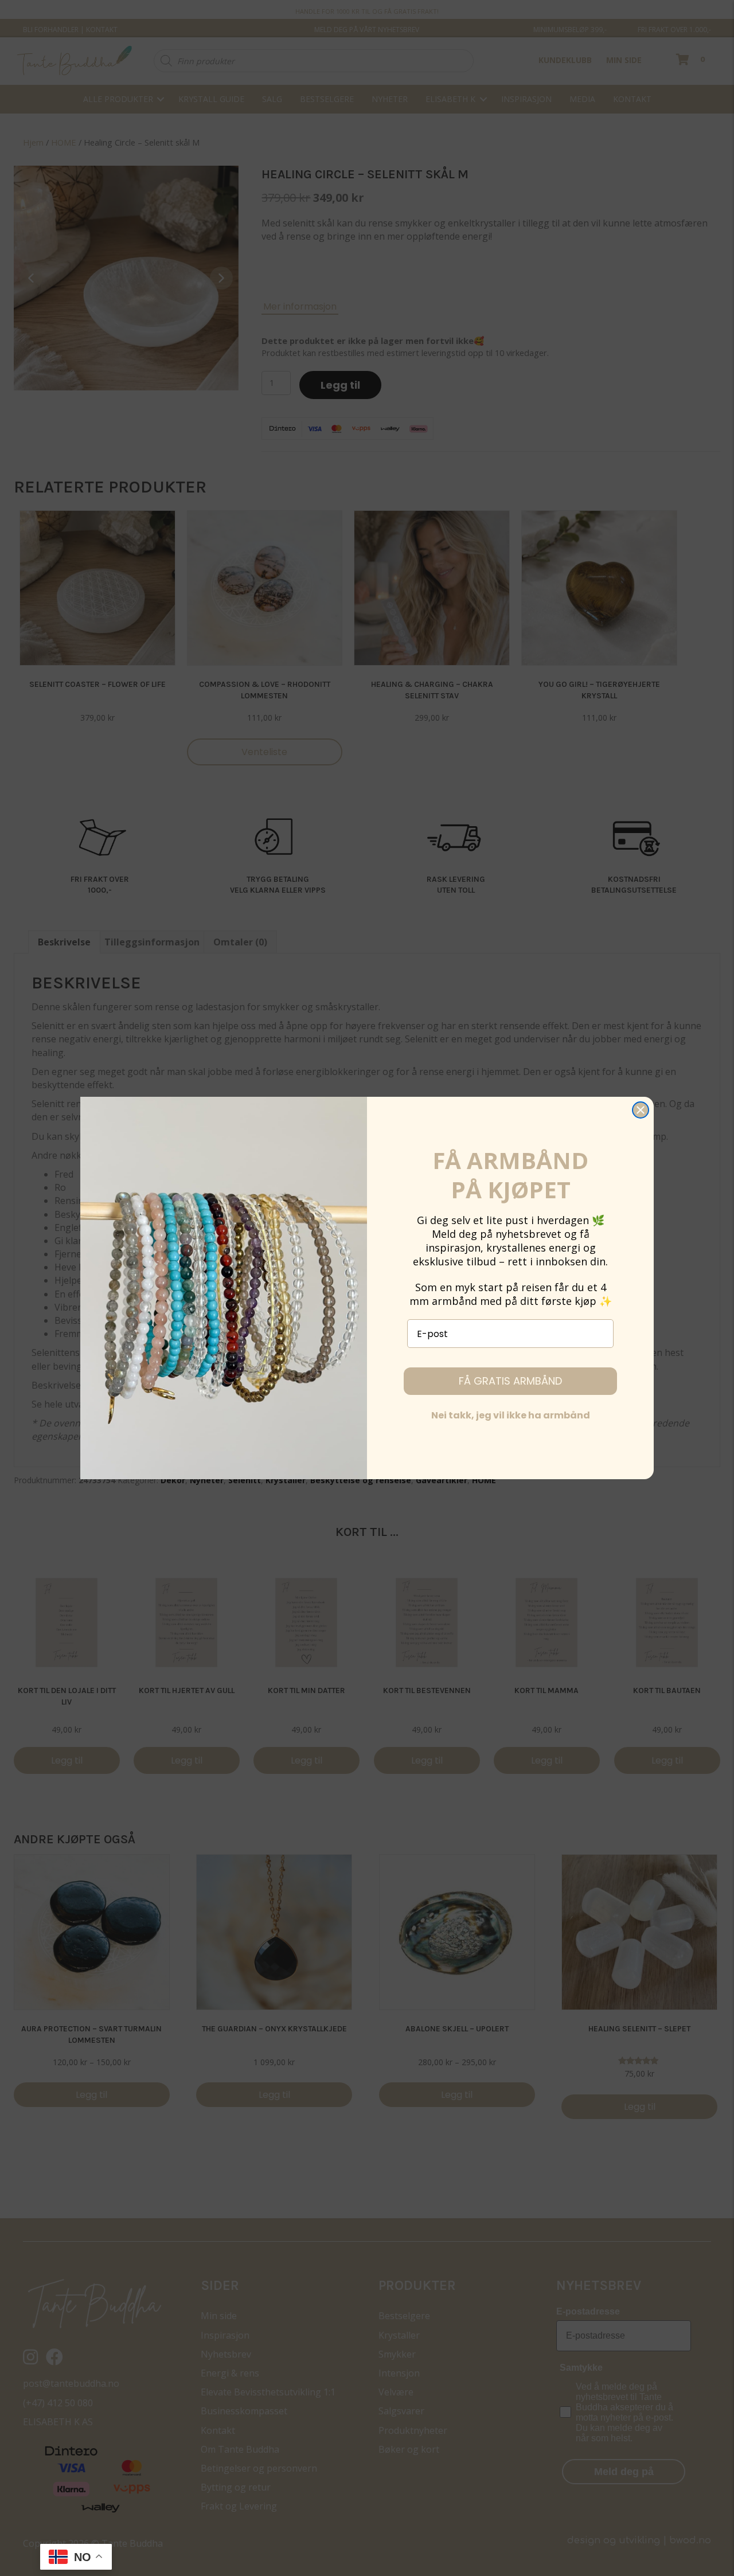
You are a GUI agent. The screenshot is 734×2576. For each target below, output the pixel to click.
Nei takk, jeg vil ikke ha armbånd (511, 1415)
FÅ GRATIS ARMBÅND (510, 1381)
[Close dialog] (641, 1110)
